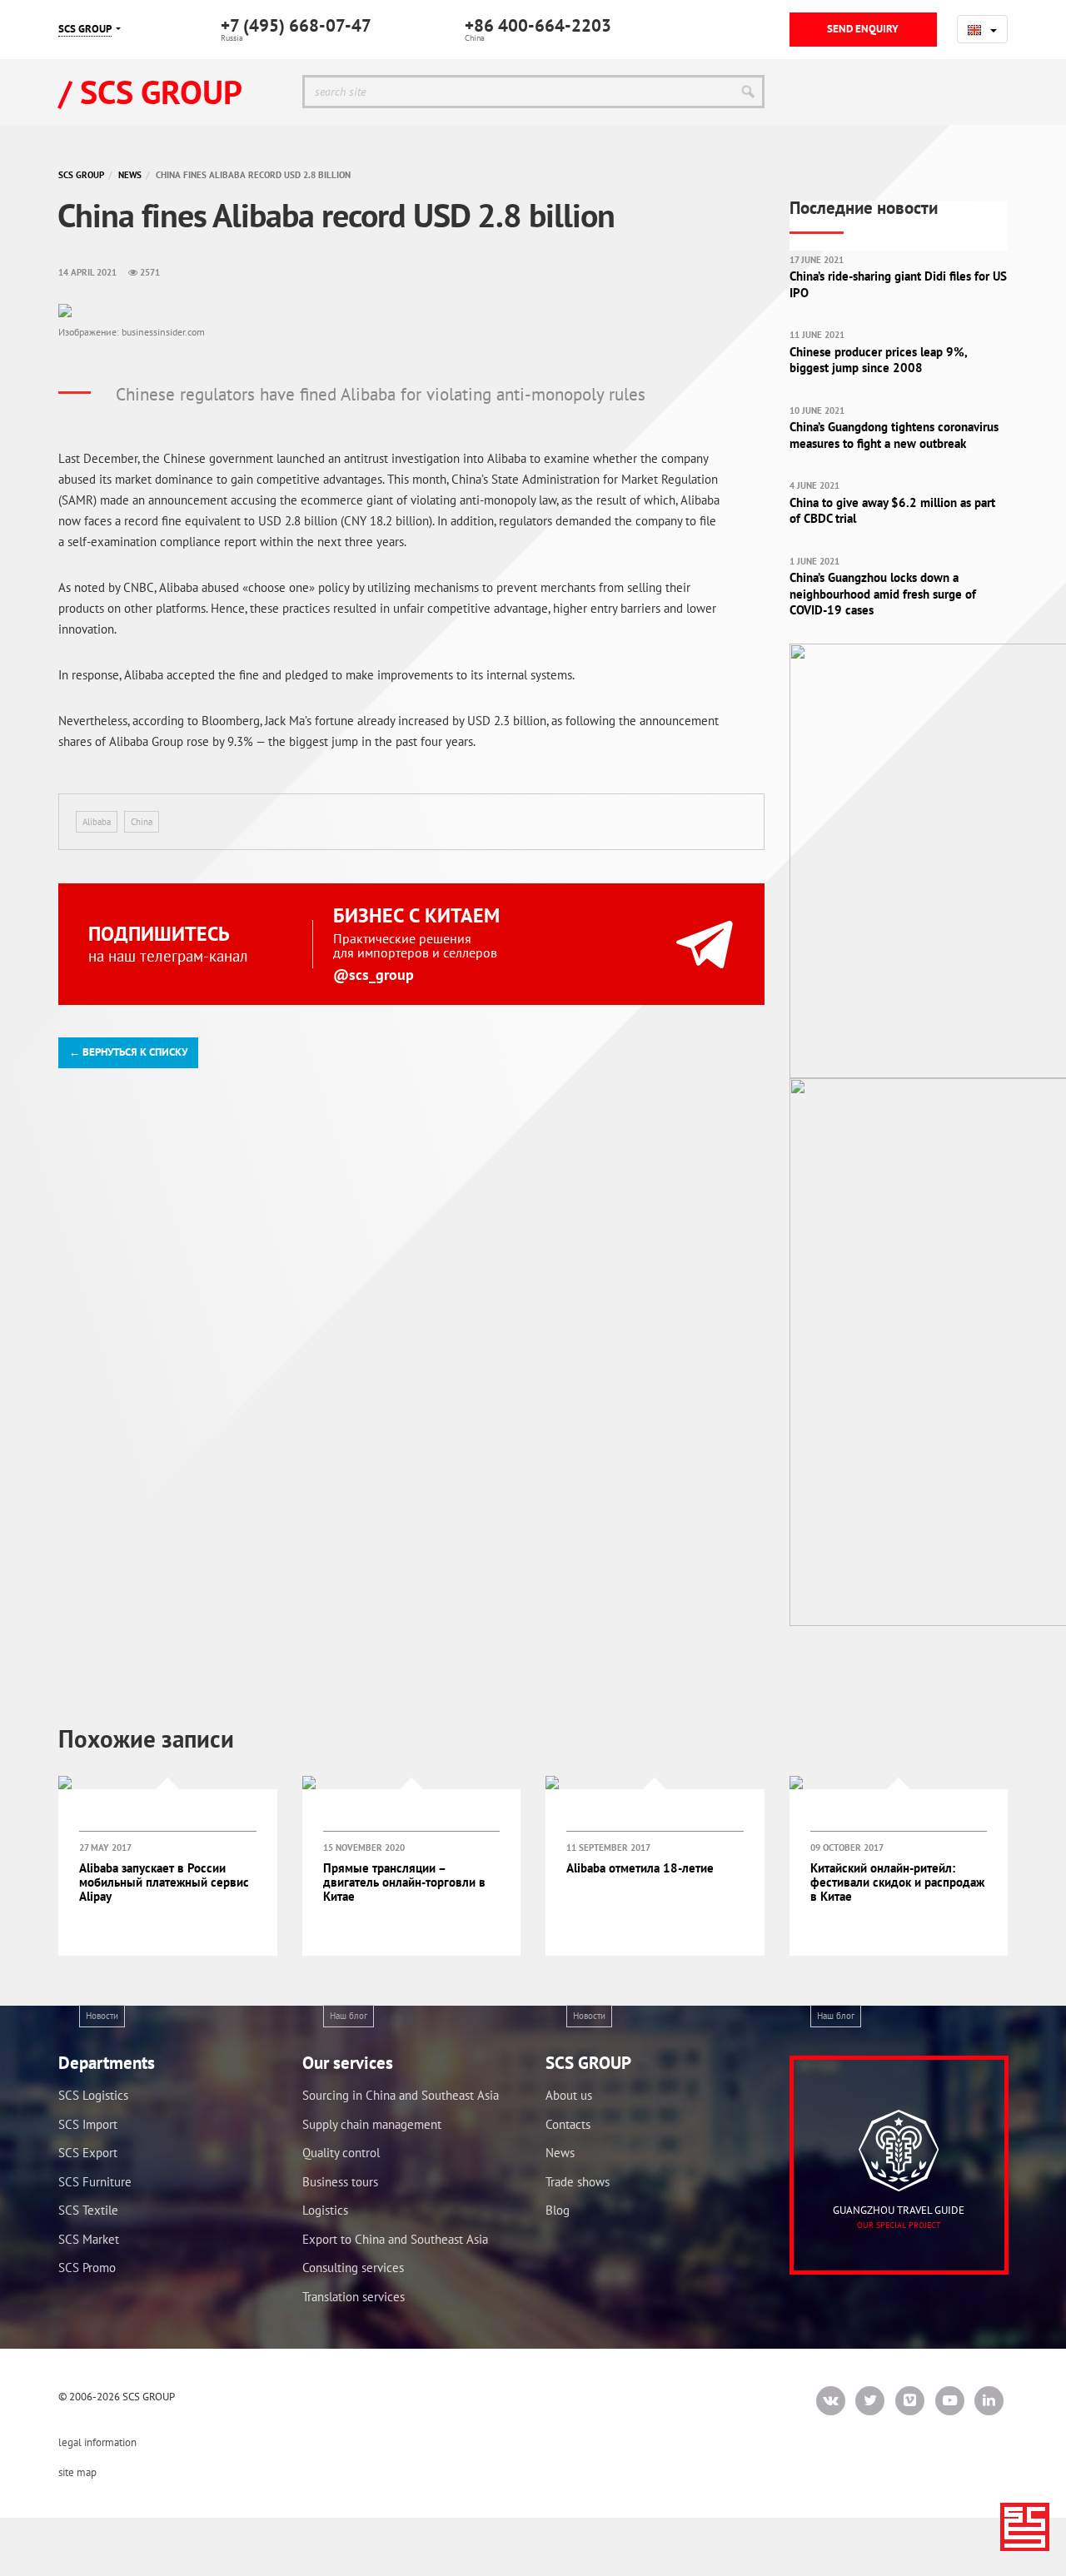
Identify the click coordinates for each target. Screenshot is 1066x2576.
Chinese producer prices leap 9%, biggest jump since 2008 (878, 360)
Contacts (568, 2124)
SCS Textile (88, 2210)
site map (77, 2472)
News (130, 175)
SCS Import (88, 2124)
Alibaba (97, 822)
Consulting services (353, 2268)
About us (569, 2095)
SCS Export (88, 2153)
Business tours (340, 2182)
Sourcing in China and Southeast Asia (401, 2095)
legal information (97, 2442)
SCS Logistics (93, 2095)
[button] (982, 29)
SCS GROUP (85, 29)
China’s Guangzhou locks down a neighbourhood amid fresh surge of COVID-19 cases (883, 594)
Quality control (341, 2153)
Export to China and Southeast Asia (395, 2239)
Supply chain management (372, 2124)
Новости (102, 2016)
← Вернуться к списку (128, 1052)
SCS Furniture (95, 2182)
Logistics (325, 2210)
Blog (558, 2210)
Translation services (354, 2297)
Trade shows (578, 2182)
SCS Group (81, 175)
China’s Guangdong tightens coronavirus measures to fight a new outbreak (894, 435)
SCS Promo (87, 2268)
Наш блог (349, 2016)
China (142, 822)
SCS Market (89, 2239)
